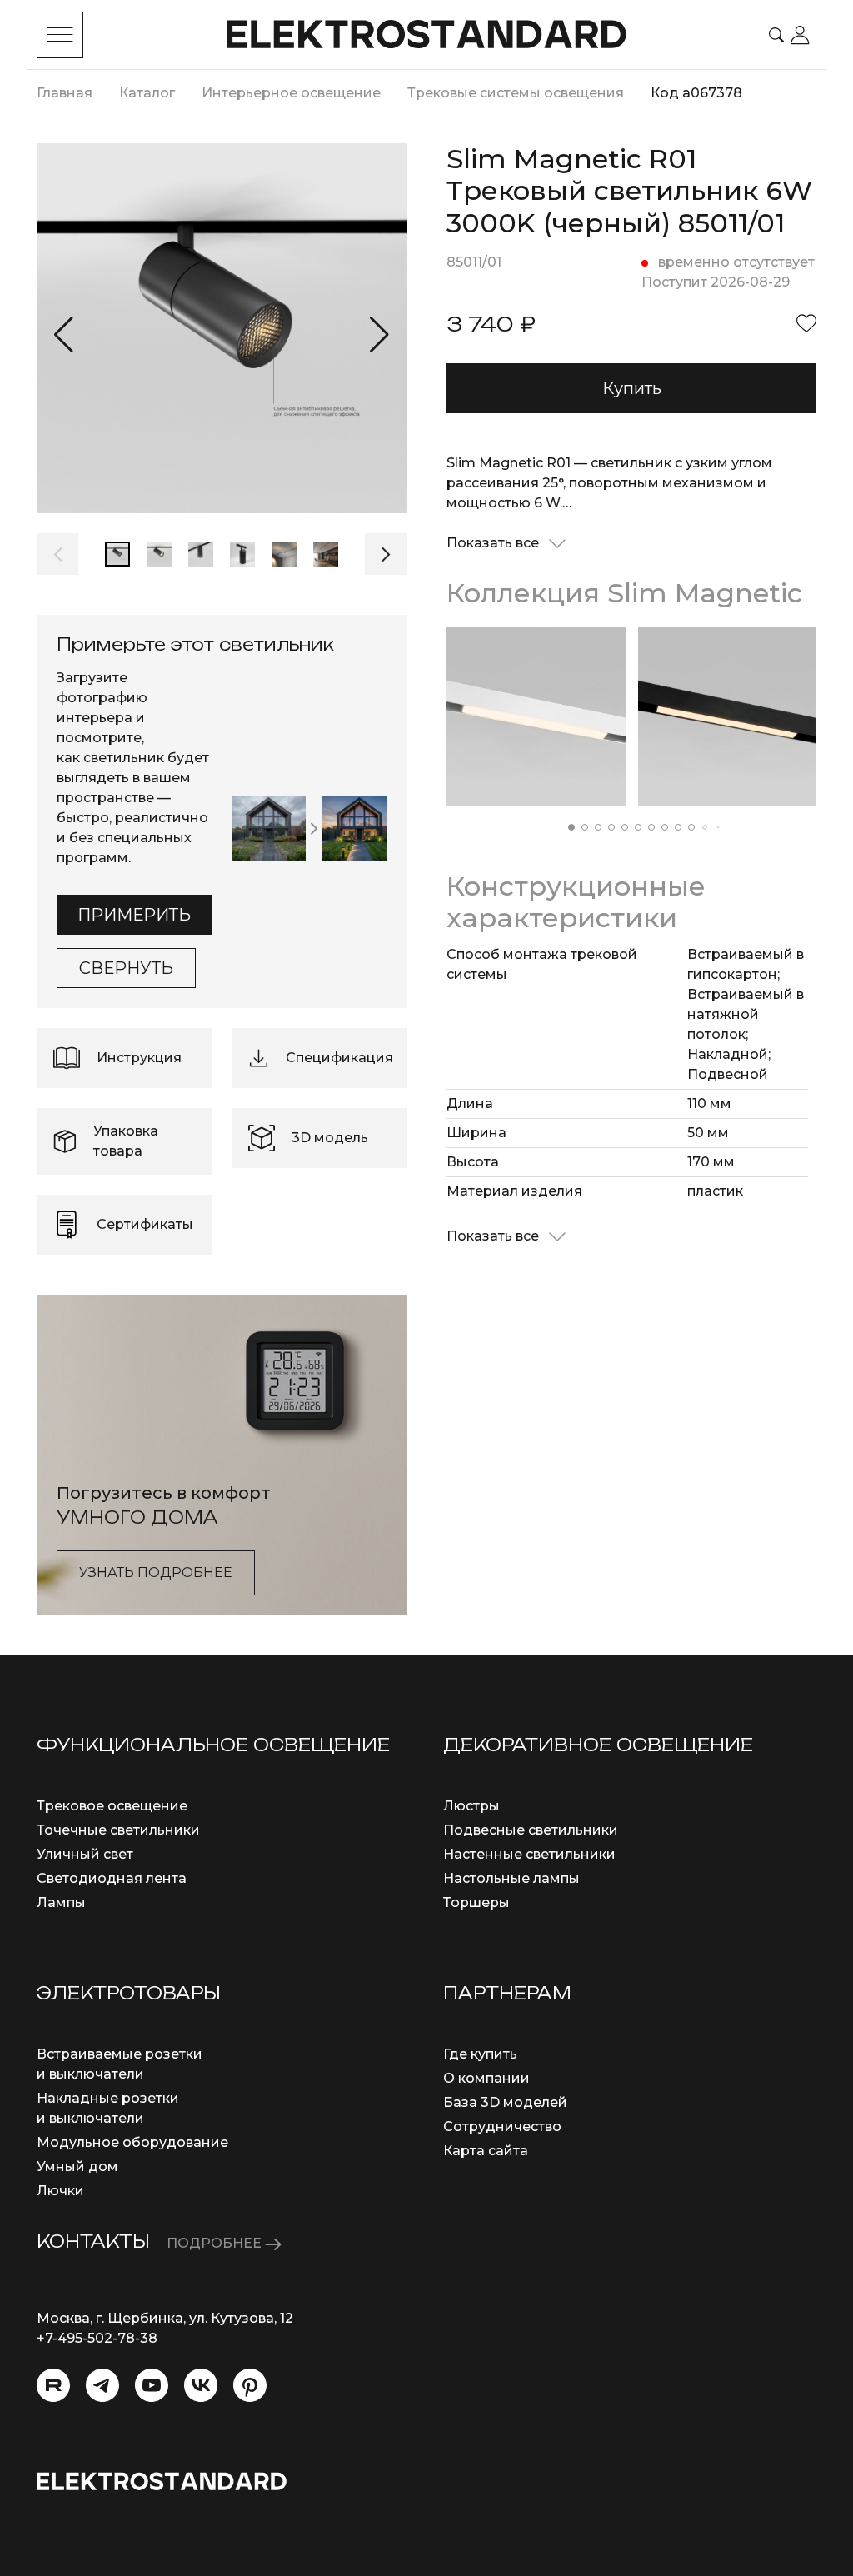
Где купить (480, 2054)
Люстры (471, 1806)
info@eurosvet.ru (95, 2358)
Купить (632, 388)
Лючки (60, 2191)
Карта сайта (486, 2151)
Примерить (134, 915)
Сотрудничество (502, 2127)
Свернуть (126, 968)
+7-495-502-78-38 (97, 2338)
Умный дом (77, 2167)
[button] (64, 335)
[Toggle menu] (60, 35)
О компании (486, 2078)
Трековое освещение (112, 1806)
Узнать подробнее (156, 1573)
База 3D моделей (505, 2102)
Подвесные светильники (531, 1830)
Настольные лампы (511, 1878)
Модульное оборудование (132, 2142)
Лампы (61, 1902)
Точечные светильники (118, 1830)
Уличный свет (85, 1854)
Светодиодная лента (112, 1878)
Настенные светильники (529, 1854)
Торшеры (476, 1902)
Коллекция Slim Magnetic (624, 593)
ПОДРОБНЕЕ (216, 2243)
